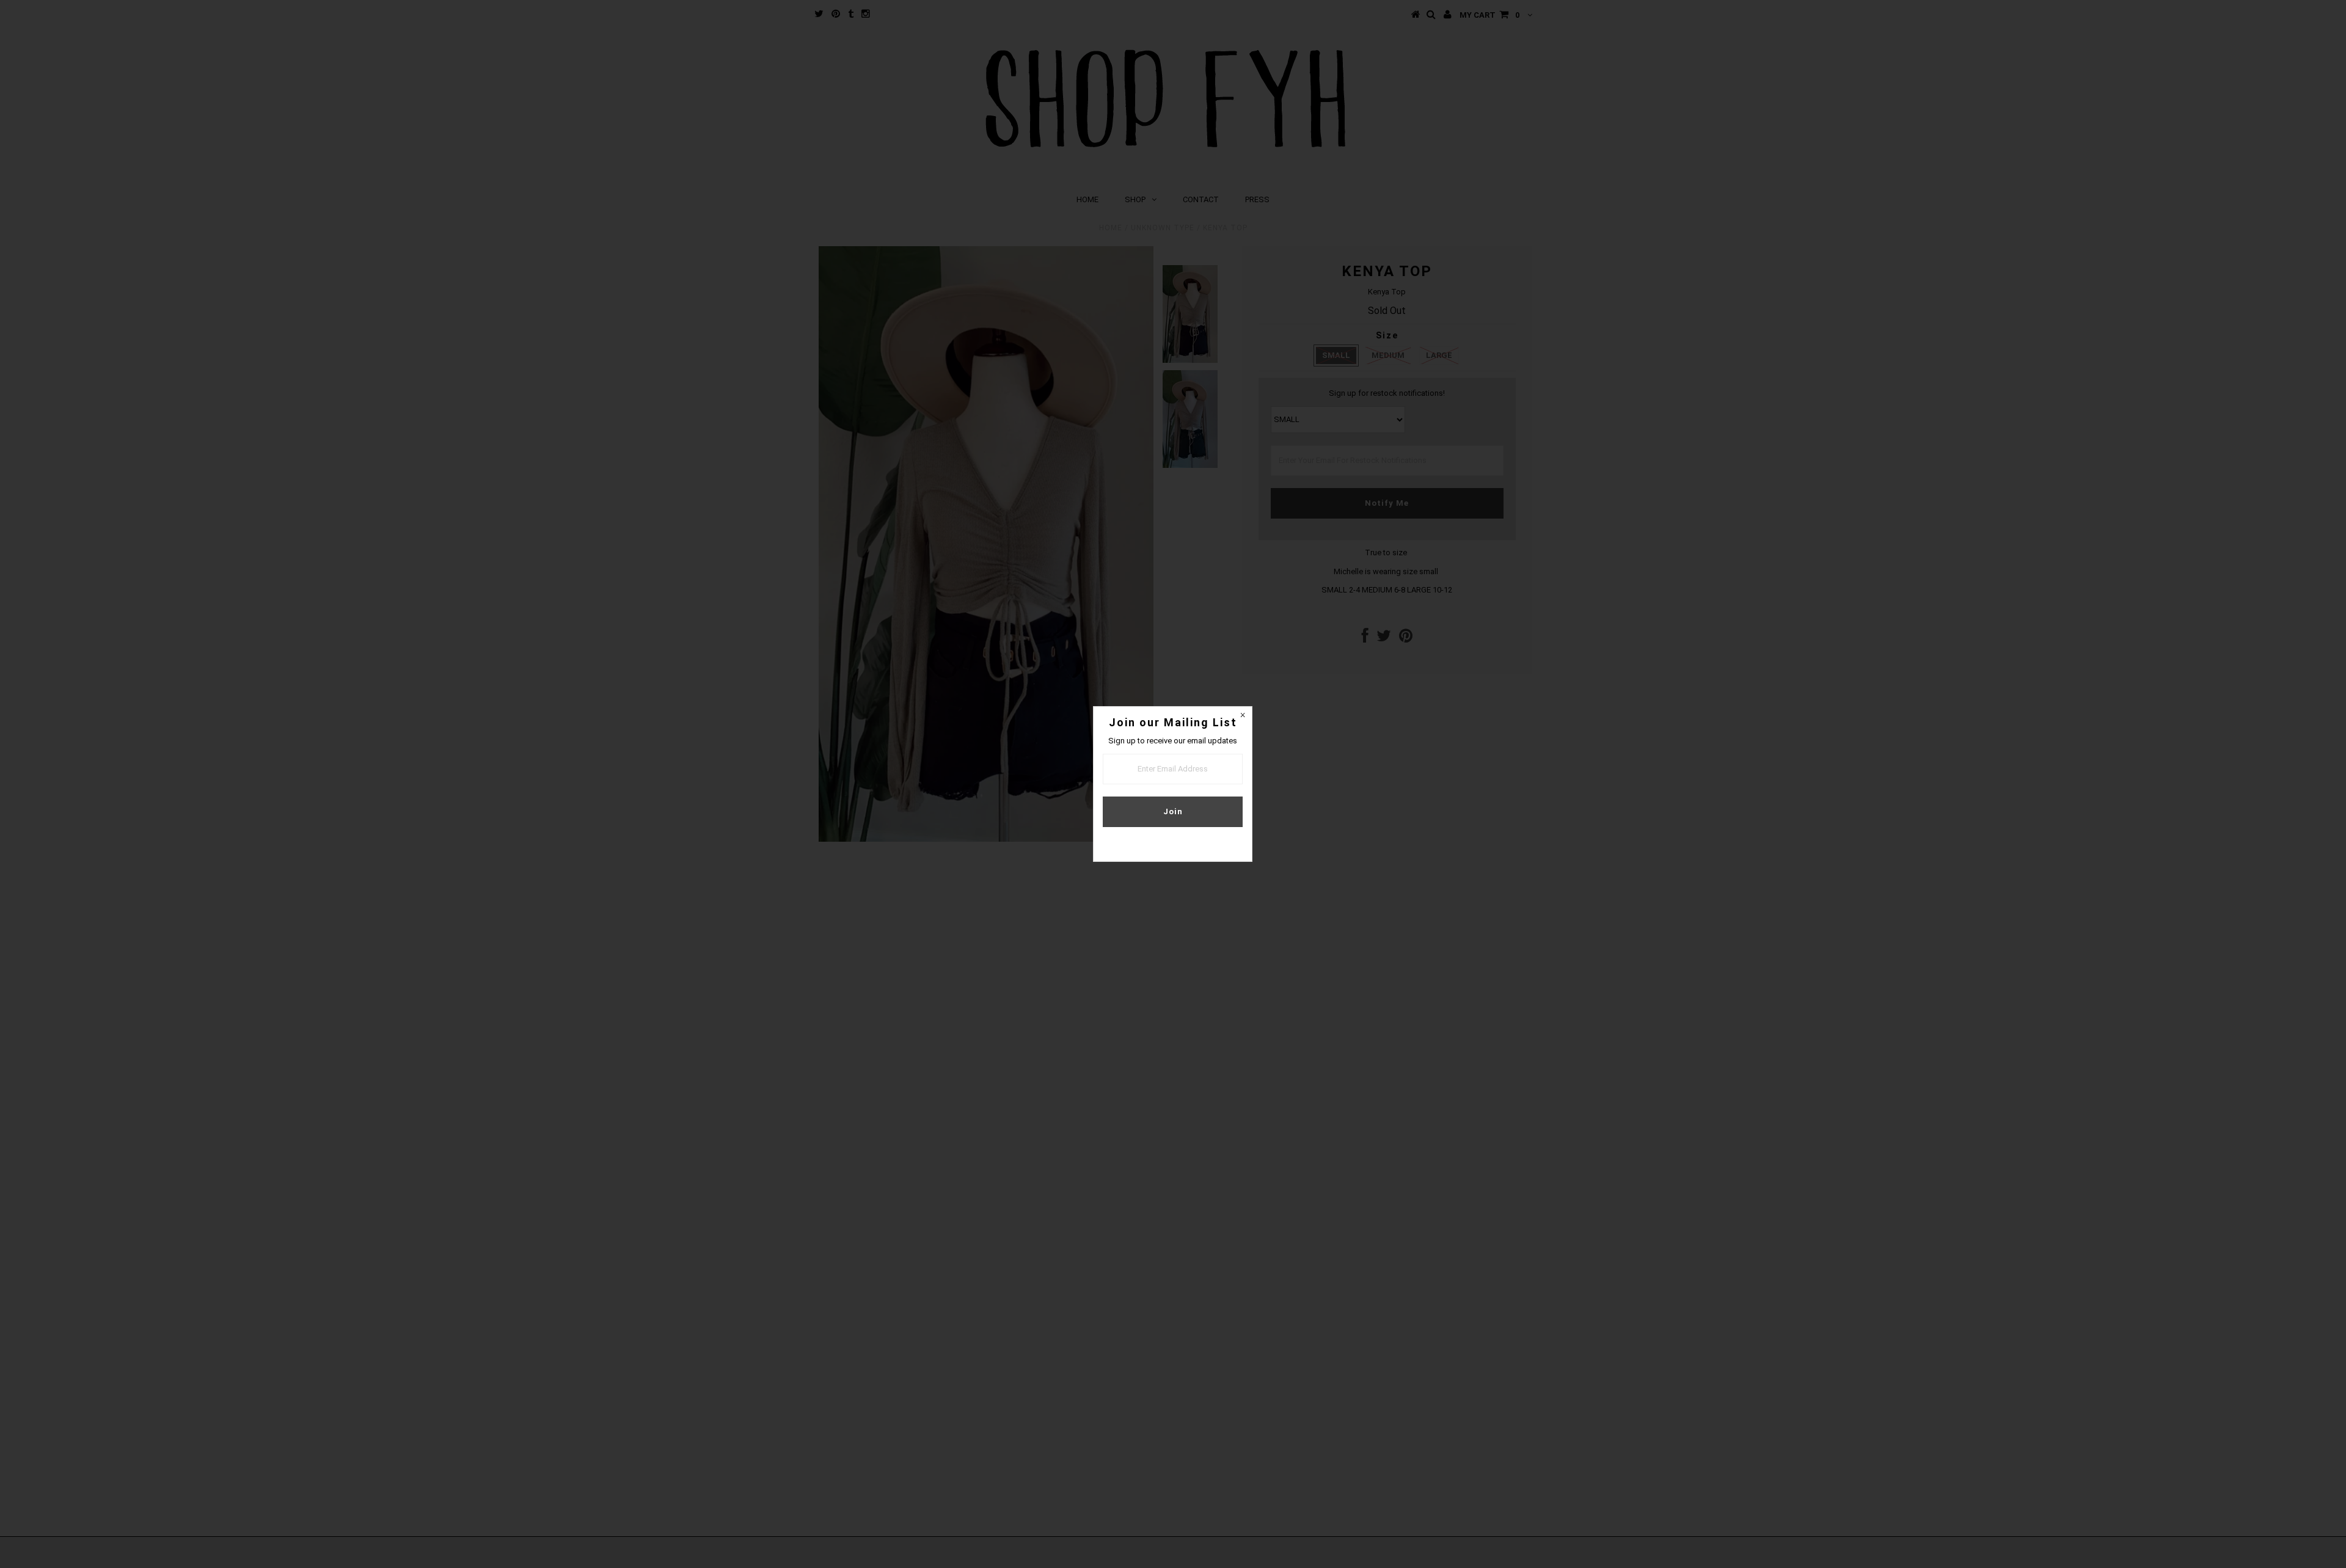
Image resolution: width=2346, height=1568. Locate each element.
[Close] (1243, 716)
